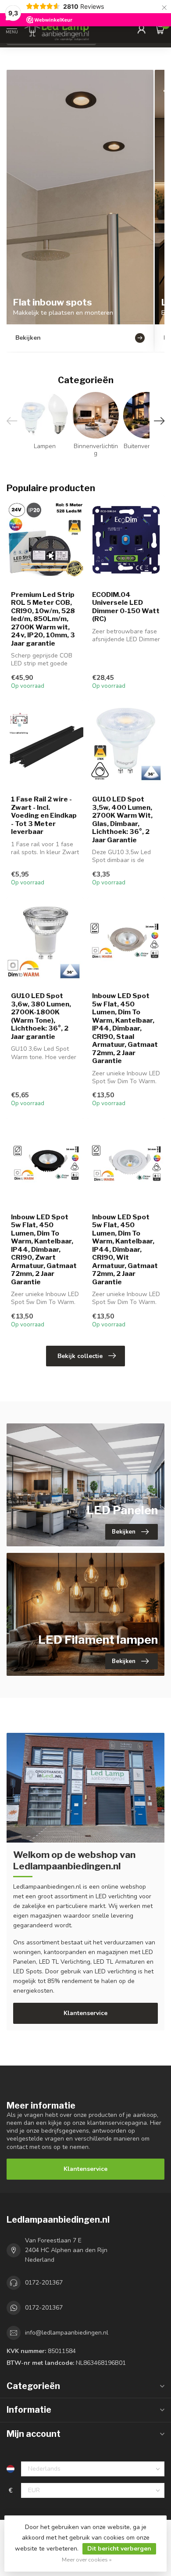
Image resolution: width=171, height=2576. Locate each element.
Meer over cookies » (87, 2560)
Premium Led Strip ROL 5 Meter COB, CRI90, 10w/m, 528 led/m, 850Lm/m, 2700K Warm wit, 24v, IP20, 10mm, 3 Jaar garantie (43, 619)
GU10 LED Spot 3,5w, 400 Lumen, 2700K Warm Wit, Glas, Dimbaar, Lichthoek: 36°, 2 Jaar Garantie (122, 819)
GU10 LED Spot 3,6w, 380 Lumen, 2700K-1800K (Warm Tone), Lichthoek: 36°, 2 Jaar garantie (41, 1016)
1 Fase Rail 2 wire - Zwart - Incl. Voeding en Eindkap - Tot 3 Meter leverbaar (44, 816)
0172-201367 (44, 2283)
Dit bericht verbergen (119, 2549)
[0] (160, 29)
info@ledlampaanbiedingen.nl (67, 2333)
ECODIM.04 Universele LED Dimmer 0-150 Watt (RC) (126, 607)
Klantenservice (85, 2013)
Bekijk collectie (80, 1356)
